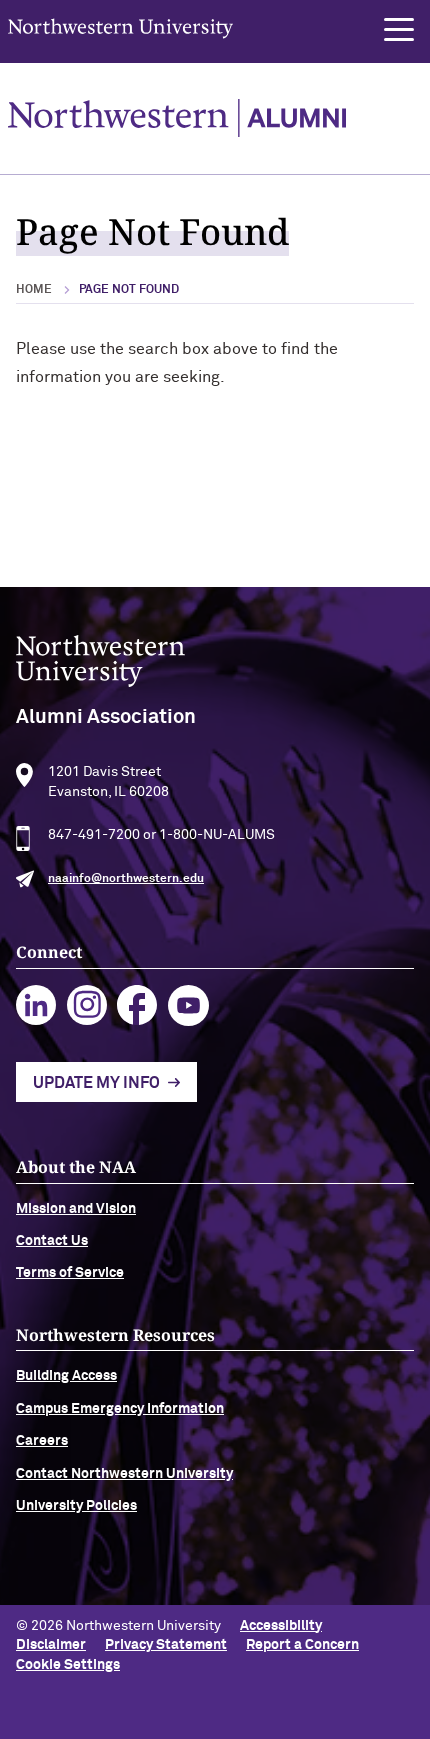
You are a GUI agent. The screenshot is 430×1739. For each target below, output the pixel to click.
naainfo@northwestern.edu (126, 879)
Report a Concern (302, 1645)
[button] (399, 30)
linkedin (36, 1005)
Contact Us (52, 1241)
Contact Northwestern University (124, 1474)
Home (34, 290)
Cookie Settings (68, 1665)
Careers (42, 1441)
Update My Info (96, 1083)
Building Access (66, 1376)
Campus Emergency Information (120, 1409)
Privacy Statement (166, 1645)
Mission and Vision (76, 1209)
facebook (137, 1005)
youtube (188, 1005)
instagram (87, 1005)
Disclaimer (51, 1645)
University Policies (76, 1506)
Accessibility (281, 1626)
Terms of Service (70, 1273)
